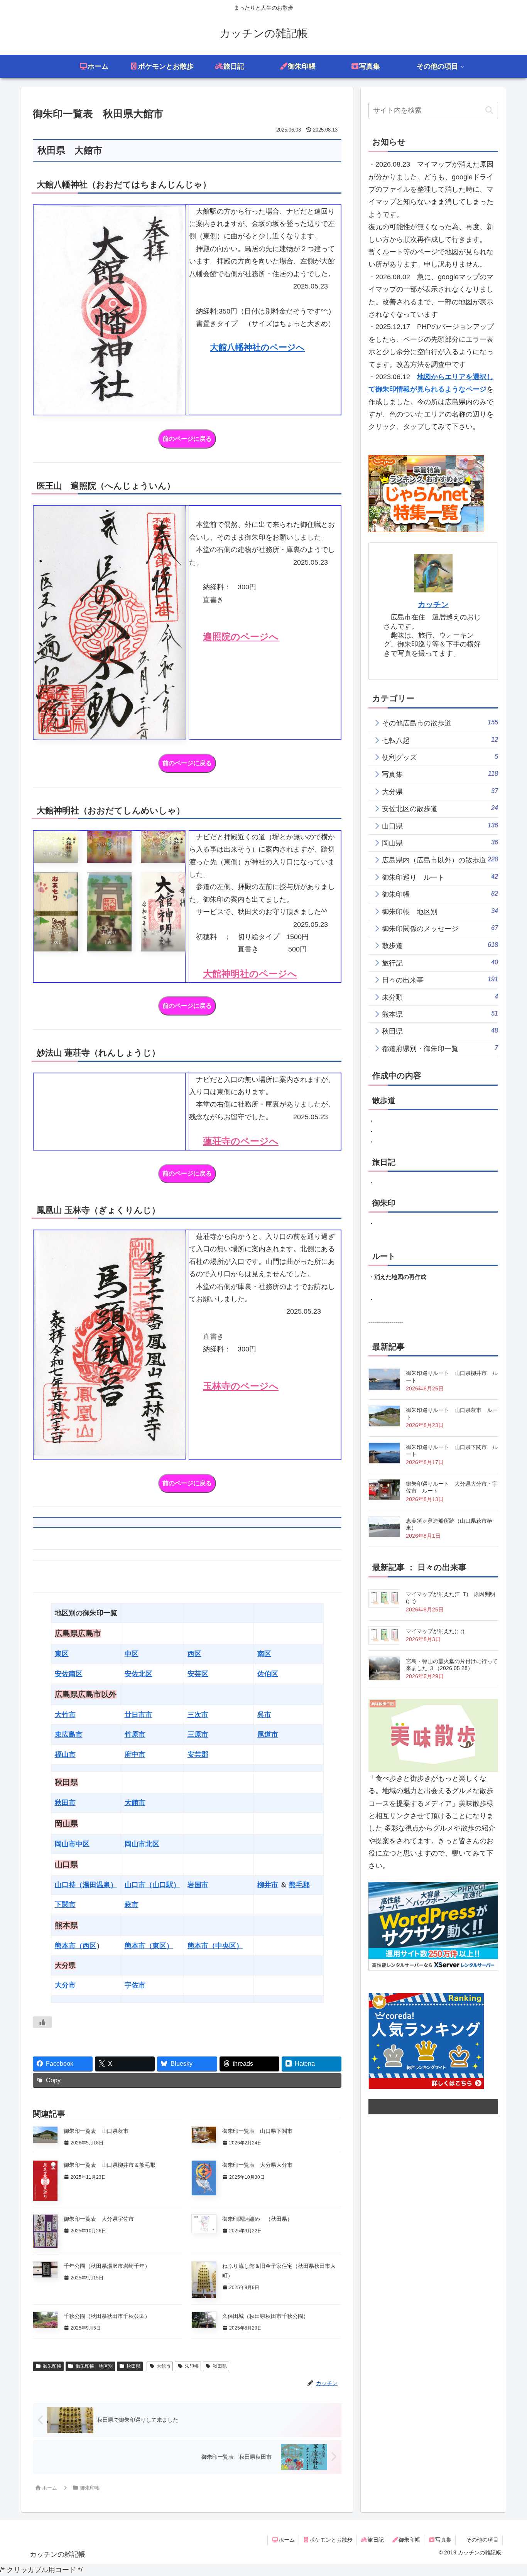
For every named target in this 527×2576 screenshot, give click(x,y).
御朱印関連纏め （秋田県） (257, 2219)
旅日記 (376, 2540)
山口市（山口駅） (152, 1885)
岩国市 (198, 1885)
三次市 (198, 1715)
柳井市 (268, 1885)
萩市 (132, 1905)
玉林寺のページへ (241, 1386)
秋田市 (65, 1803)
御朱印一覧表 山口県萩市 (99, 2131)
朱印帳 (192, 2366)
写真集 (443, 2540)
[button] (489, 110)
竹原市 (135, 1734)
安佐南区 (69, 1674)
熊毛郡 (299, 1885)
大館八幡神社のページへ (257, 347)
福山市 (65, 1754)
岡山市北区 (142, 1844)
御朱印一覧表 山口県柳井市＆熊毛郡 (112, 2165)
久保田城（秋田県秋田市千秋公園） (265, 2316)
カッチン (433, 604)
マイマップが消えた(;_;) (435, 1631)
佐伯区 (268, 1674)
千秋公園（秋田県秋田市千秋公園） (107, 2316)
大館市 (135, 1803)
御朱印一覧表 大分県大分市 (260, 2165)
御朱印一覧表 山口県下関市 (257, 2131)
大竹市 (65, 1715)
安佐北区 (139, 1674)
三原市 (198, 1734)
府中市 (135, 1754)
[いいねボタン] (42, 2022)
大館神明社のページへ (250, 974)
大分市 (65, 1985)
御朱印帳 (52, 2366)
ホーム (287, 2540)
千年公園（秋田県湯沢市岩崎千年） (107, 2266)
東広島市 (69, 1734)
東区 (62, 1654)
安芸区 (198, 1674)
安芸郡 (198, 1754)
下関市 (65, 1905)
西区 (194, 1654)
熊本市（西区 (76, 1946)
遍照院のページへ (241, 637)
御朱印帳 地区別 (94, 2366)
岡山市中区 (72, 1844)
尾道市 (268, 1734)
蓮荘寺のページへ (241, 1141)
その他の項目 (482, 2540)
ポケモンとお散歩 (331, 2540)
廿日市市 (139, 1715)
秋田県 (133, 2366)
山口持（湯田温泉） (86, 1885)
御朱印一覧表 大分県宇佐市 (101, 2219)
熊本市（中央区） (215, 1946)
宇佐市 (135, 1985)
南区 (264, 1654)
